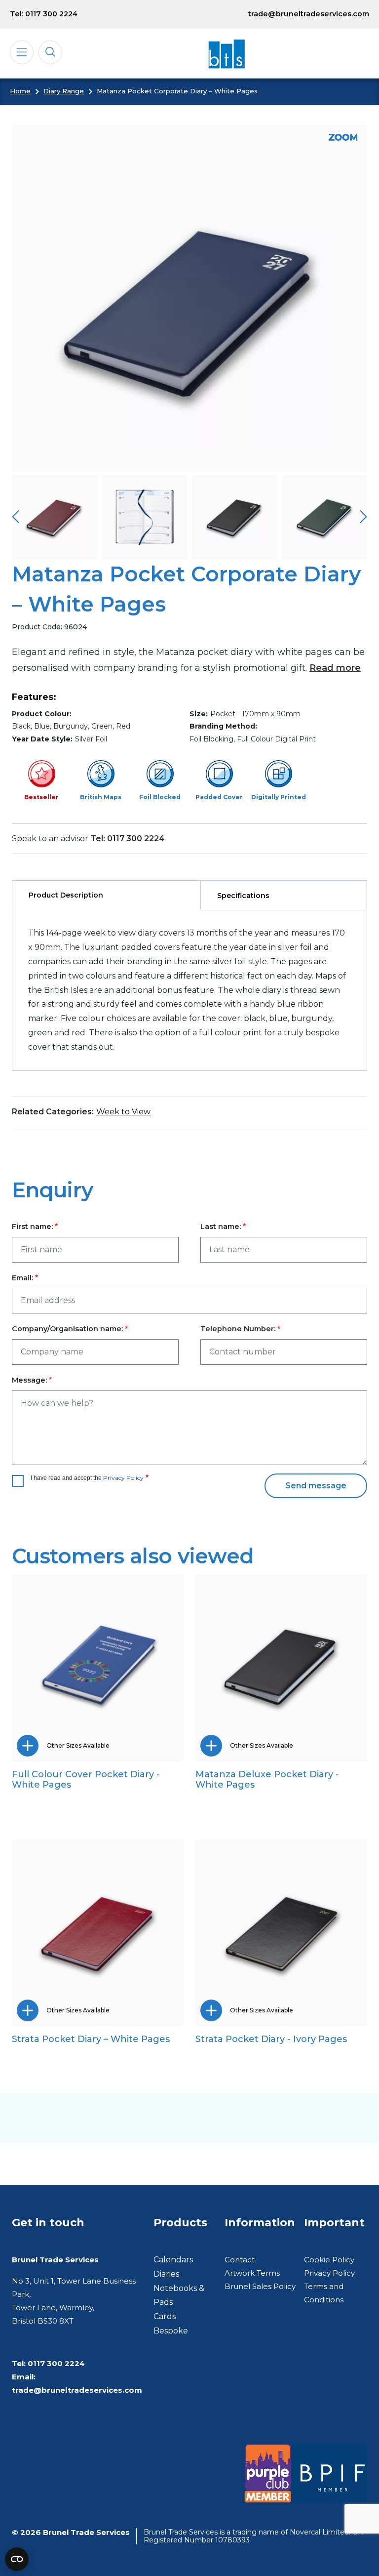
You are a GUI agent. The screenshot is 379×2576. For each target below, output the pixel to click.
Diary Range (64, 91)
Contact (240, 2260)
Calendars (173, 2260)
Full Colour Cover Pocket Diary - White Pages (86, 1779)
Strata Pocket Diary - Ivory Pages (271, 2039)
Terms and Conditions (324, 2293)
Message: (29, 1380)
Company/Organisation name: (67, 1329)
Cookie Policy (329, 2260)
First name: (32, 1227)
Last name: (221, 1227)
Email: (22, 1278)
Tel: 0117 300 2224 (44, 14)
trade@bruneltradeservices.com (309, 14)
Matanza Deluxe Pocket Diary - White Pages (267, 1779)
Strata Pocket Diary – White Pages (91, 2039)
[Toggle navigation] (22, 52)
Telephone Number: (238, 1329)
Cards (165, 2316)
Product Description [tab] (66, 895)
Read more (335, 668)
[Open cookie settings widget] (17, 2559)
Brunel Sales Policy (260, 2286)
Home (20, 91)
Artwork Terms (252, 2273)
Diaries (166, 2274)
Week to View (123, 1112)
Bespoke (171, 2331)
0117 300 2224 (56, 2363)
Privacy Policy (123, 1478)
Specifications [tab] (243, 896)
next (363, 517)
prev (16, 517)
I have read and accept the (87, 1478)
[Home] (226, 54)
